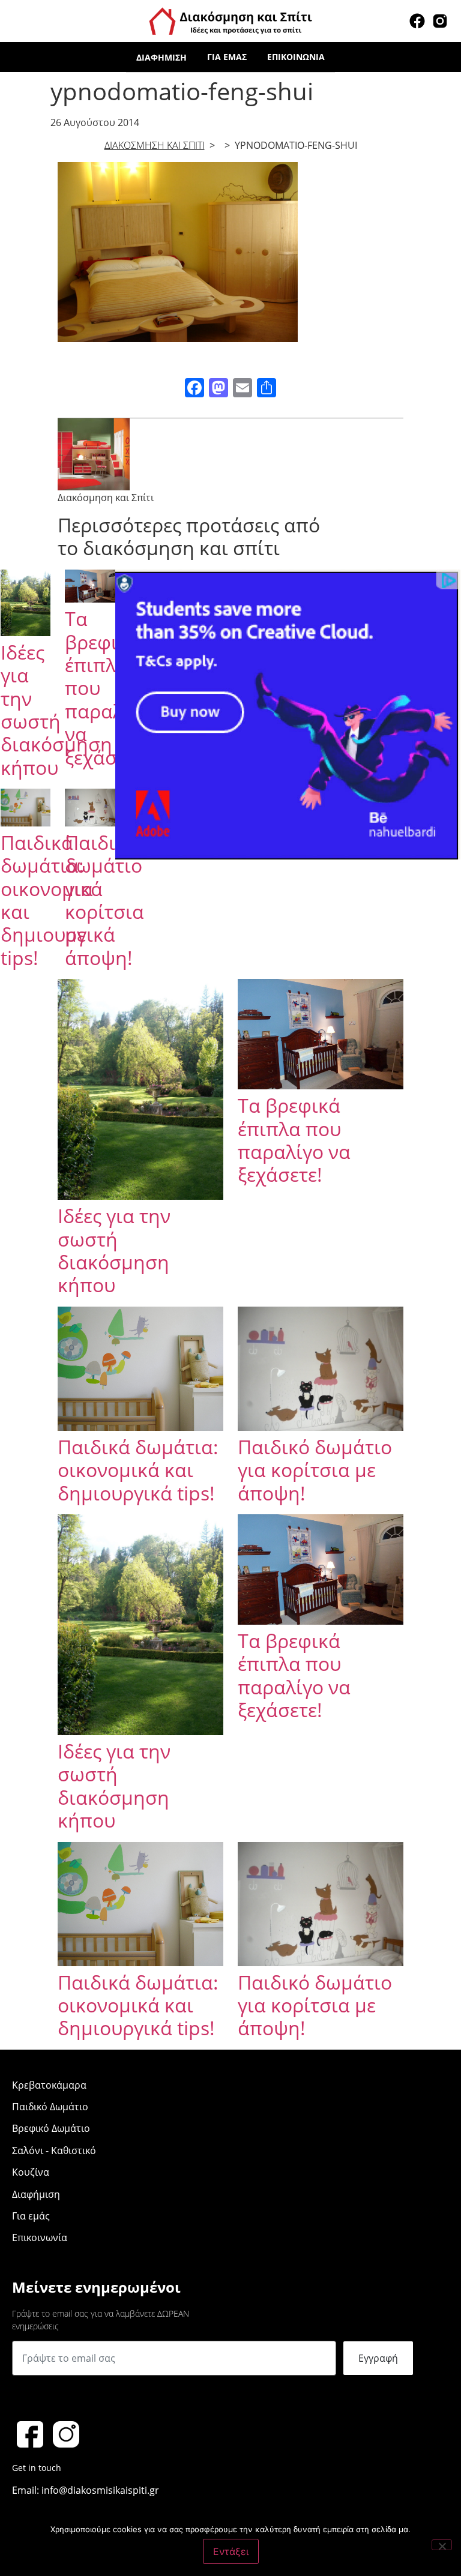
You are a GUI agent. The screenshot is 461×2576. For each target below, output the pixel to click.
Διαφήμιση (161, 57)
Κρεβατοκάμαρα (49, 2085)
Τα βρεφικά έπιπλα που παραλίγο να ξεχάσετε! (294, 1140)
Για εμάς (227, 57)
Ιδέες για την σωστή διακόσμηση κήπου (56, 710)
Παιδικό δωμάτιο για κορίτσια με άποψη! (104, 900)
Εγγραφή (378, 2358)
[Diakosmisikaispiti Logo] (230, 20)
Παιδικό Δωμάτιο (50, 2107)
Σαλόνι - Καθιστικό (54, 2150)
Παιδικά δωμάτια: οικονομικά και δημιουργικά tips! (138, 1470)
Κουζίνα (31, 2172)
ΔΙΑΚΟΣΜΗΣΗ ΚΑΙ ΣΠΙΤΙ (155, 145)
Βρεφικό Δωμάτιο (51, 2128)
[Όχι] (442, 2545)
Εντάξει (231, 2551)
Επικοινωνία (296, 57)
